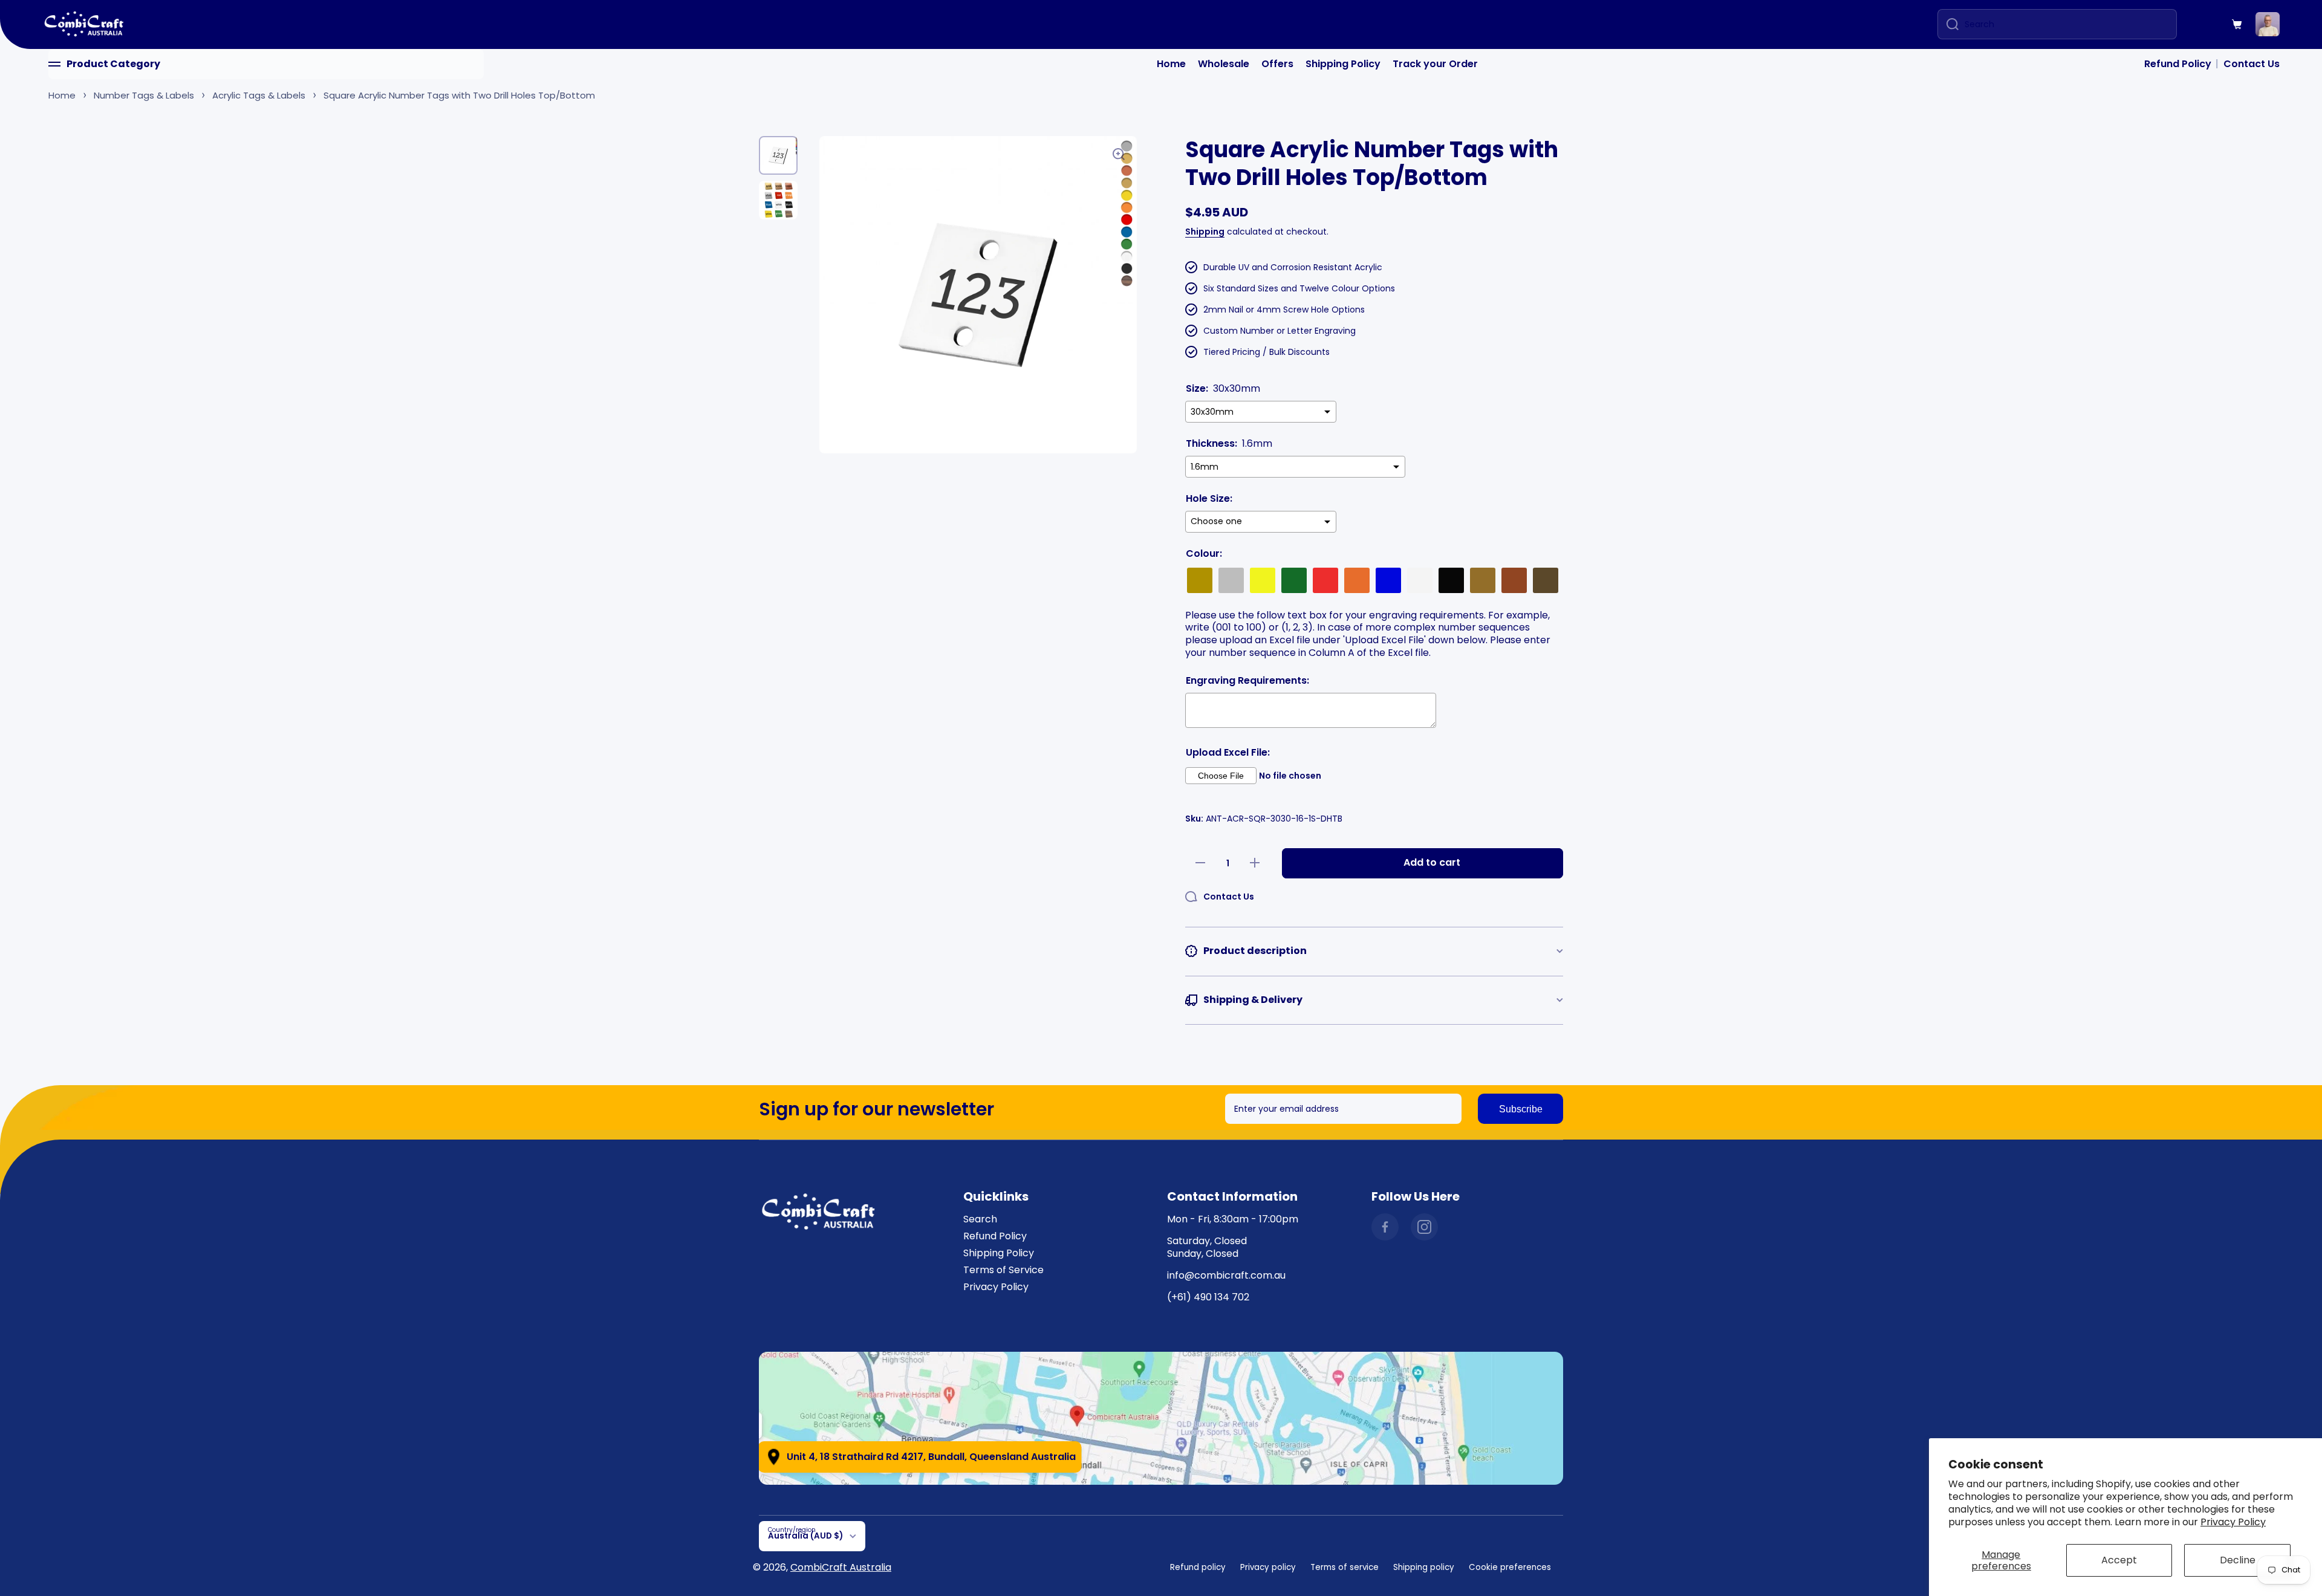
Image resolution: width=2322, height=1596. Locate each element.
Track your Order (1435, 64)
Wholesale (1224, 64)
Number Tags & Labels (144, 95)
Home (1171, 64)
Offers (1277, 64)
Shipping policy (1424, 1567)
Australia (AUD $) (805, 1536)
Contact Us (2252, 64)
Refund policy (1198, 1567)
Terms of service (1345, 1567)
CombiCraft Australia (841, 1567)
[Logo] (85, 24)
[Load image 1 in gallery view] (778, 155)
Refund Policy (2178, 64)
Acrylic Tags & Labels (259, 95)
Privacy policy (1268, 1567)
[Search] (1948, 24)
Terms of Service (1003, 1270)
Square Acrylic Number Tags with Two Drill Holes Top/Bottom (459, 95)
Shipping (1205, 232)
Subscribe (1521, 1109)
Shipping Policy (1343, 64)
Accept (2119, 1560)
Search (980, 1219)
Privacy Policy (2233, 1522)
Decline (2238, 1560)
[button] (2237, 24)
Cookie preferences (1510, 1567)
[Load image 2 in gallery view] (778, 200)
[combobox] (2057, 24)
